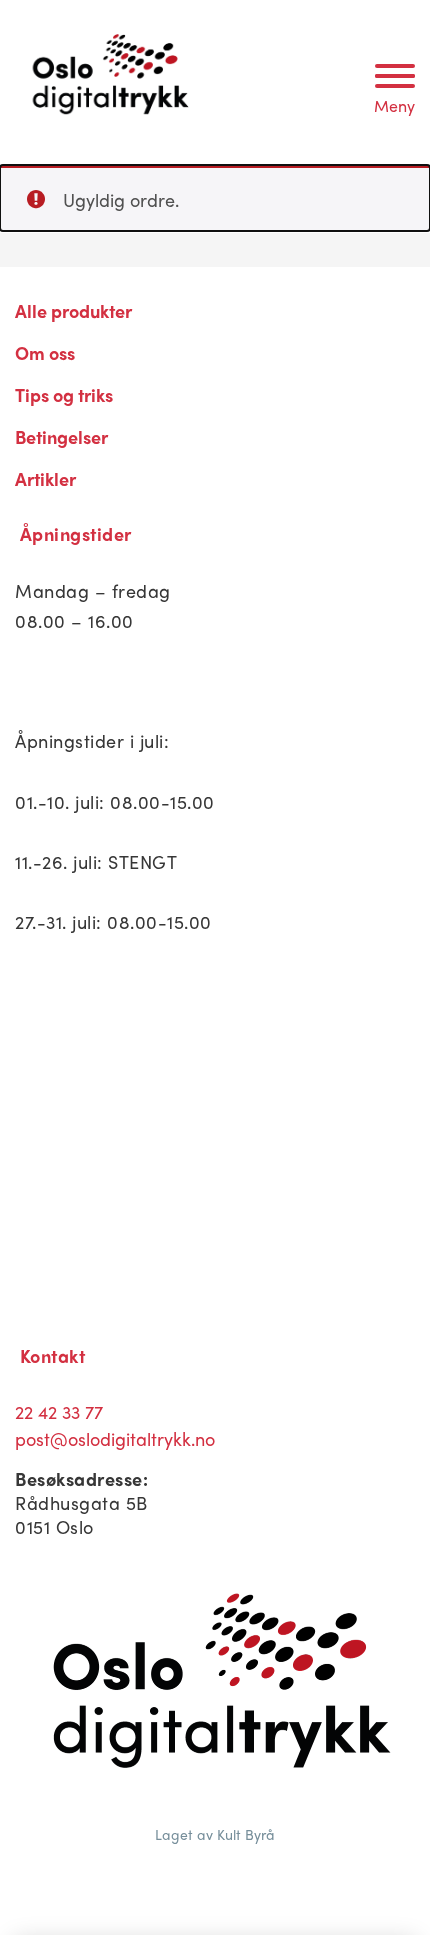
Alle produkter (73, 310)
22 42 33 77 (59, 1411)
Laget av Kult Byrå (215, 1834)
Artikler (45, 478)
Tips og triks (64, 394)
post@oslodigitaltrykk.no (115, 1438)
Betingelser (61, 436)
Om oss (45, 352)
